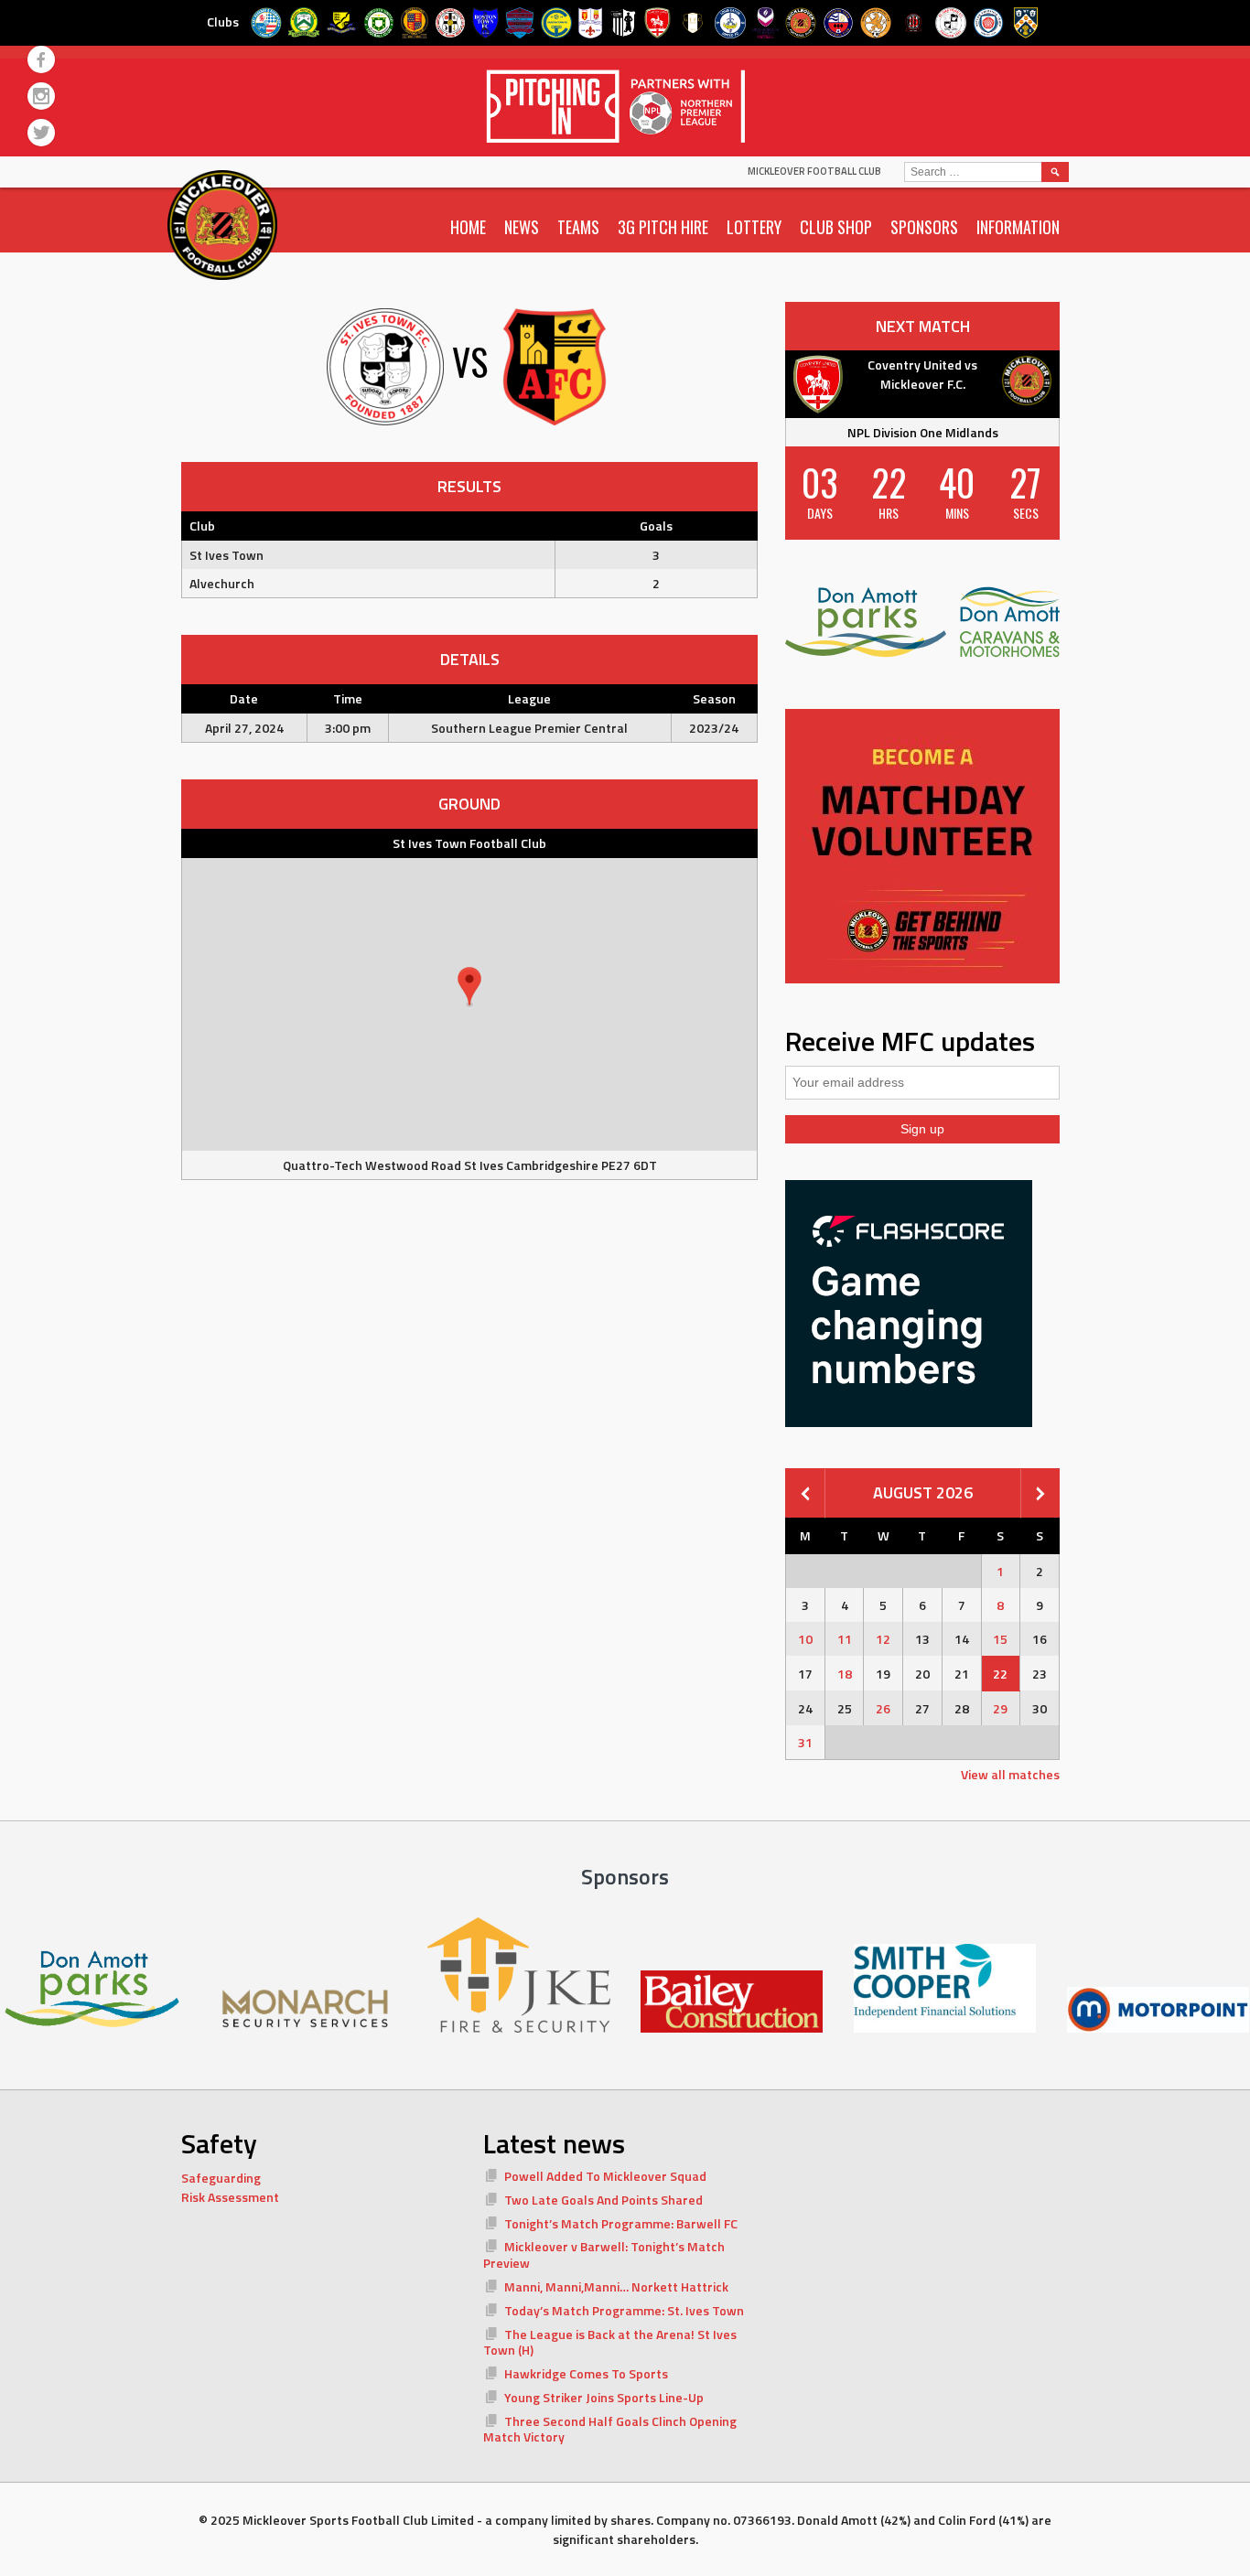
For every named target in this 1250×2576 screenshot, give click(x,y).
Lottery (754, 227)
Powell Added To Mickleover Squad (605, 2176)
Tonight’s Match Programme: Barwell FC (621, 2223)
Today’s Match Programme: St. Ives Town (624, 2310)
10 (805, 1639)
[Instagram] (41, 96)
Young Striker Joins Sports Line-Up (604, 2397)
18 (845, 1674)
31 (805, 1742)
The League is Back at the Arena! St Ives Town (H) (610, 2342)
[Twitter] (41, 133)
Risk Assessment (230, 2197)
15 (1000, 1639)
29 (1000, 1708)
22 (1000, 1674)
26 (883, 1708)
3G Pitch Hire (663, 227)
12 (883, 1639)
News (522, 227)
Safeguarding (221, 2178)
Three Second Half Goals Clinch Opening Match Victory (610, 2429)
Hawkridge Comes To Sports (586, 2373)
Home (468, 227)
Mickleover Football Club (814, 171)
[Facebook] (41, 59)
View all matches (1010, 1774)
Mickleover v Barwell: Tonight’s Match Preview (604, 2254)
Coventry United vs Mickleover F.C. (922, 374)
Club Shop (836, 227)
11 (845, 1639)
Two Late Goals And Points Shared (603, 2200)
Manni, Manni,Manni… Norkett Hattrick (616, 2286)
